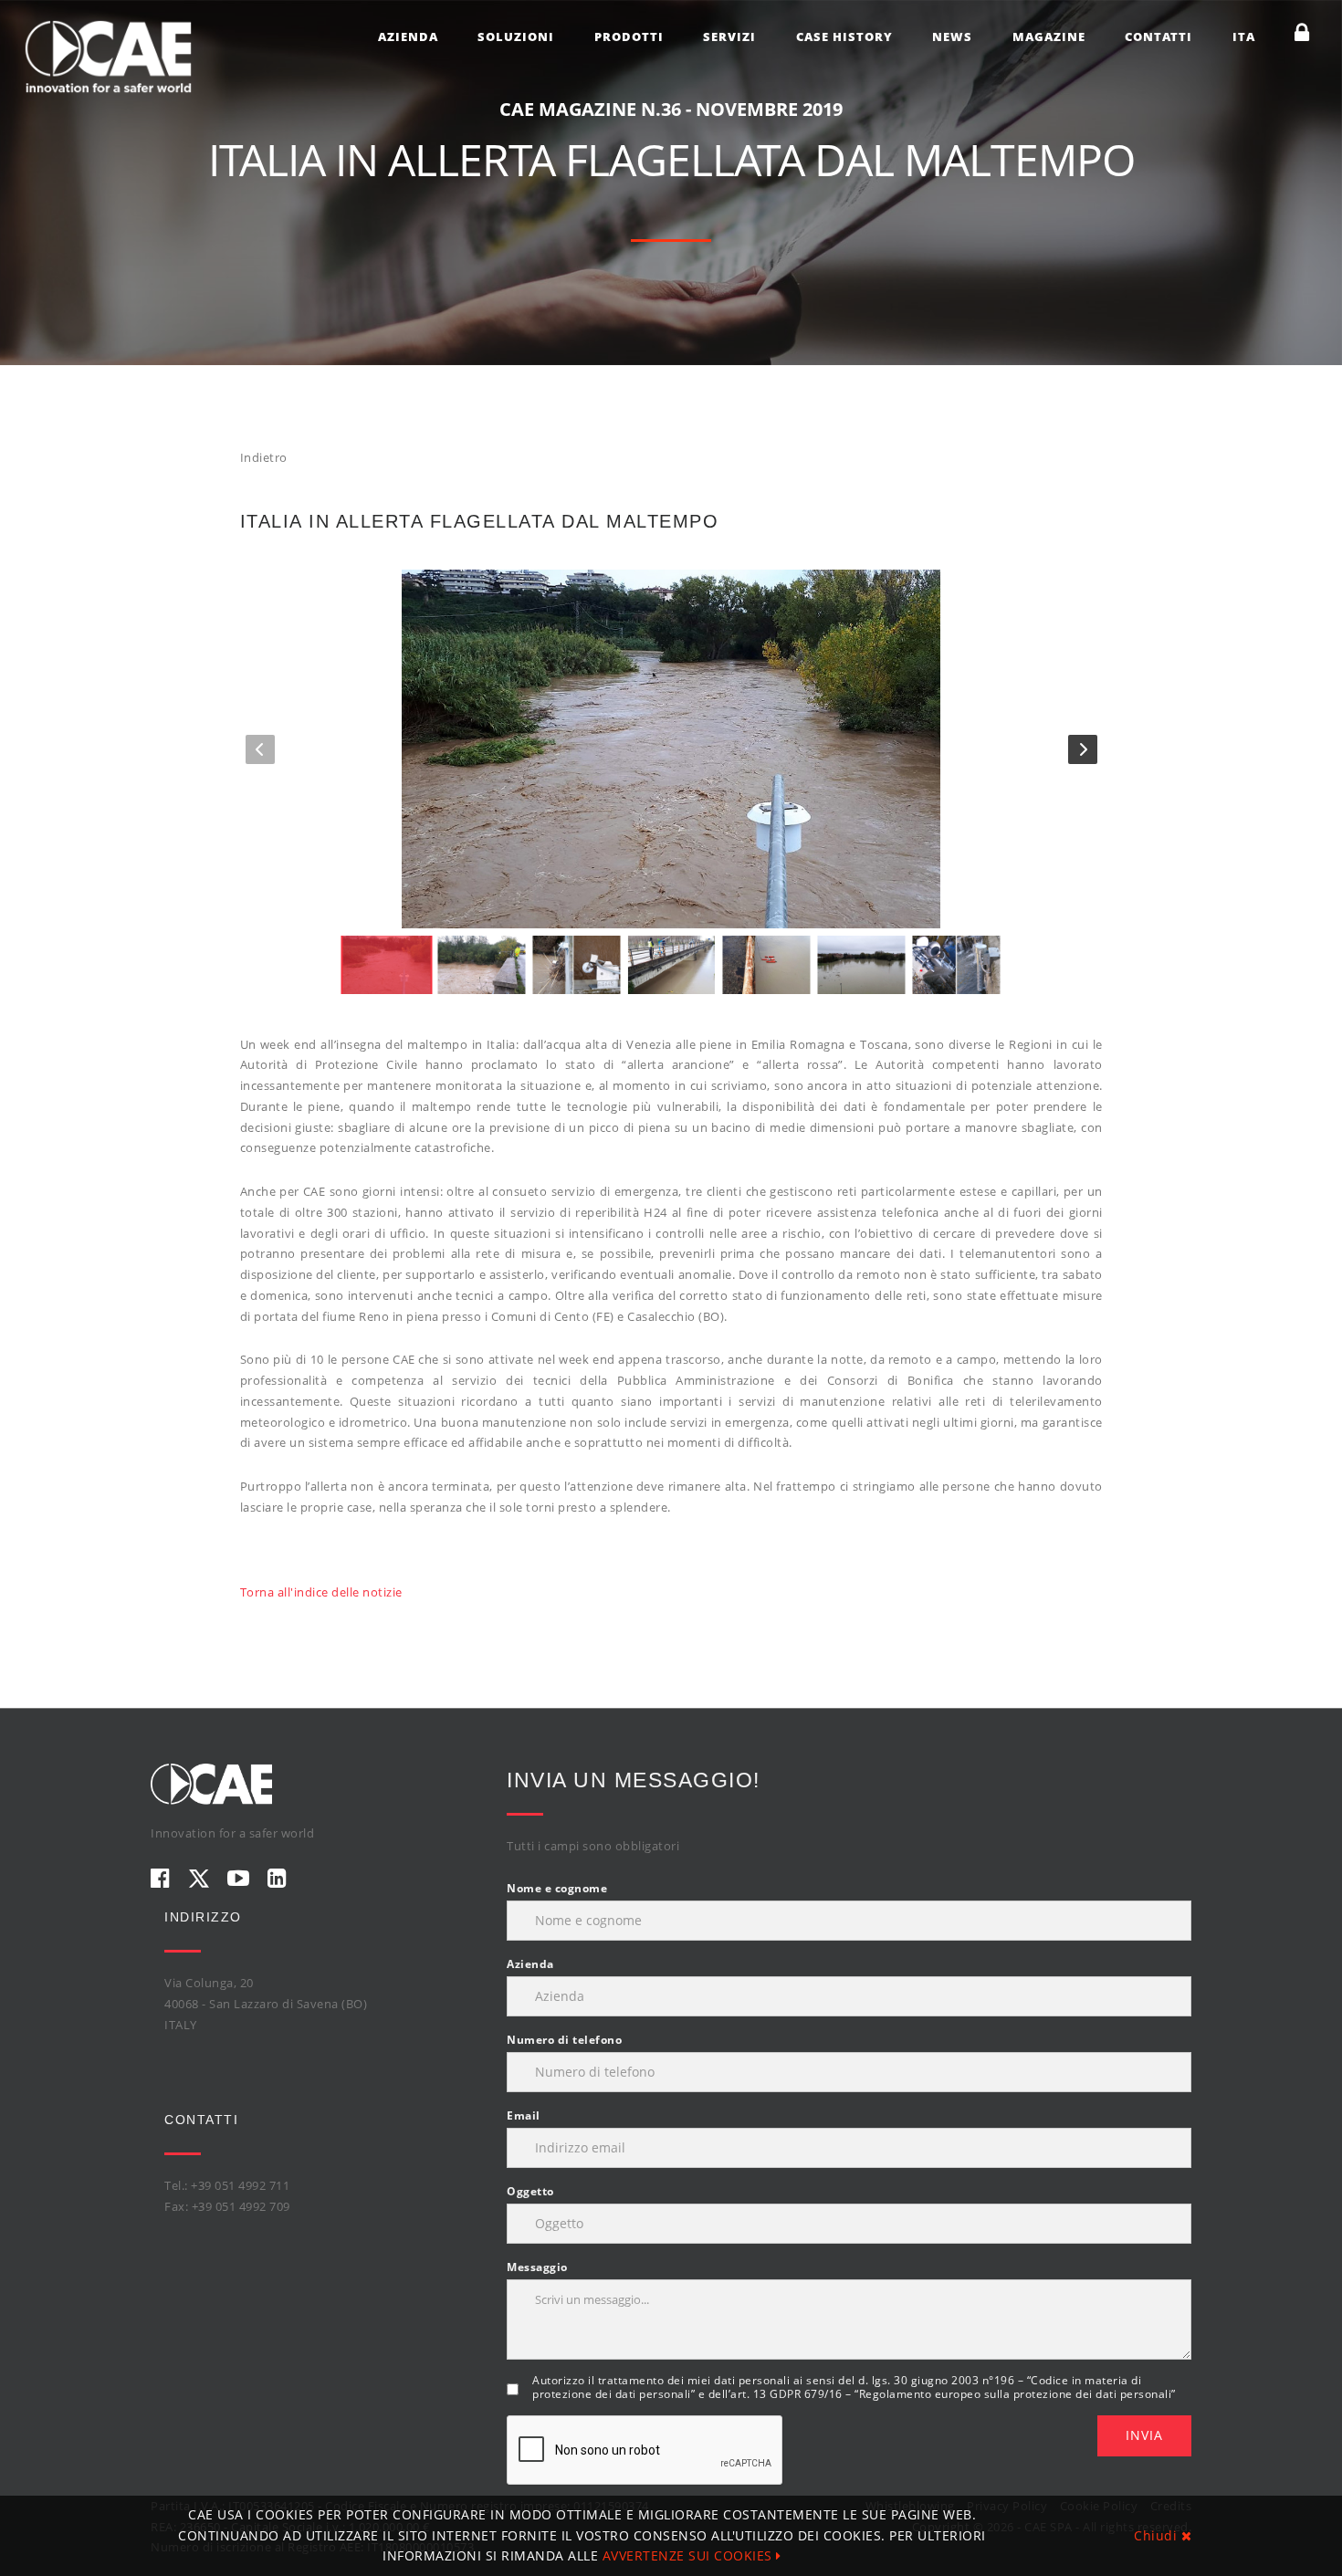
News (952, 37)
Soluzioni (516, 37)
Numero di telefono (564, 2040)
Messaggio (537, 2267)
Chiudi (1158, 2535)
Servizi (729, 37)
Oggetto (530, 2191)
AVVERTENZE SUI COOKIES (690, 2555)
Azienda (408, 37)
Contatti (1159, 37)
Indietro (264, 457)
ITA (1244, 37)
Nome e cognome (557, 1888)
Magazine (1049, 37)
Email (524, 2115)
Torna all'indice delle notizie (321, 1592)
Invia (1144, 2435)
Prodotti (629, 37)
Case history (844, 37)
